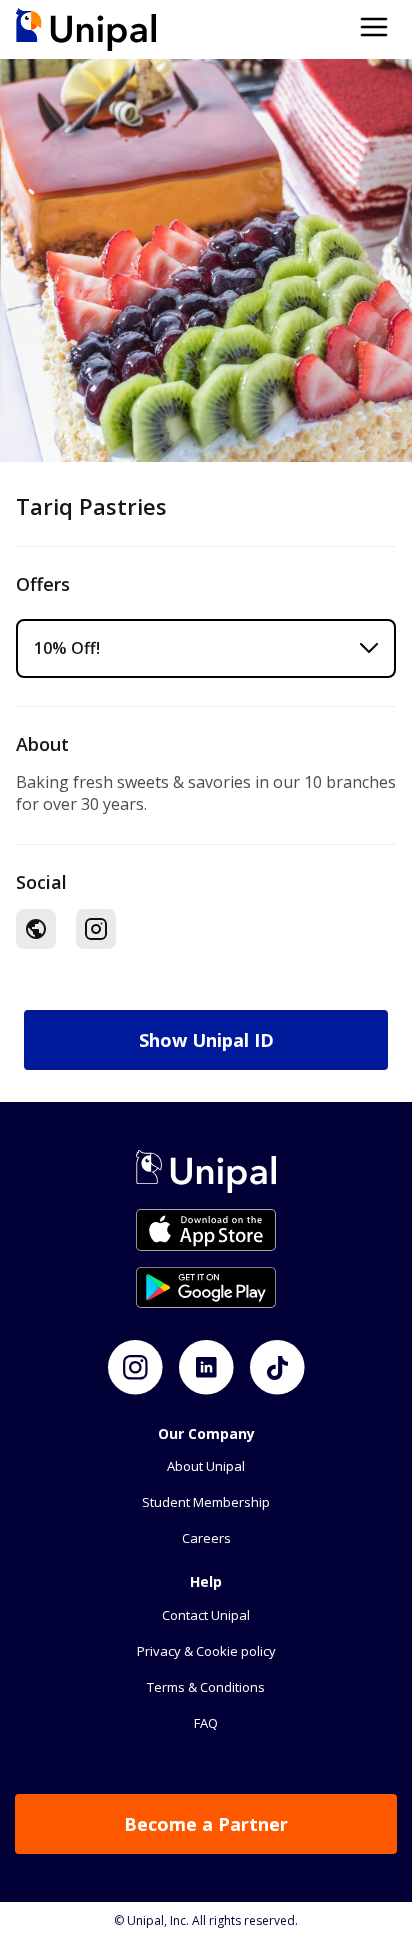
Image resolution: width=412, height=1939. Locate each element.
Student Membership (206, 1502)
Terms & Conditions (206, 1687)
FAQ (206, 1723)
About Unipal (206, 1466)
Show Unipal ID (206, 1040)
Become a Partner (206, 1824)
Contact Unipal (206, 1615)
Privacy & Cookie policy (206, 1651)
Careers (206, 1538)
